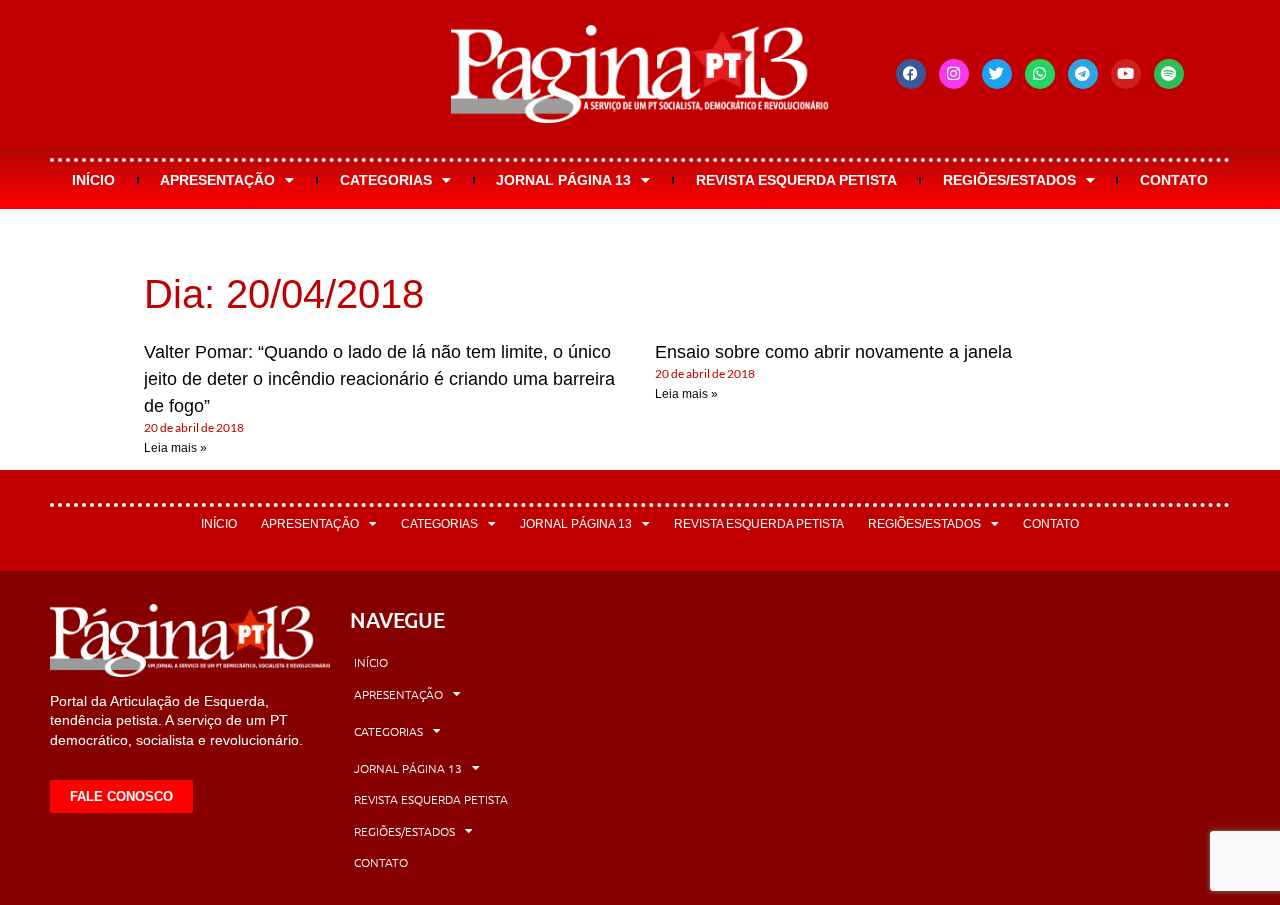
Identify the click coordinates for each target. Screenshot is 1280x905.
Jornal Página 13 (563, 180)
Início (93, 180)
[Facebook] (911, 74)
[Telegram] (1083, 74)
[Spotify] (1169, 74)
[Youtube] (1126, 74)
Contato (1174, 180)
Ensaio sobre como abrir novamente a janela (833, 352)
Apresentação (217, 180)
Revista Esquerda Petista (796, 180)
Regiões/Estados (1009, 180)
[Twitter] (997, 74)
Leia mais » (175, 448)
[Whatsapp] (1040, 74)
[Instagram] (954, 74)
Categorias (386, 180)
